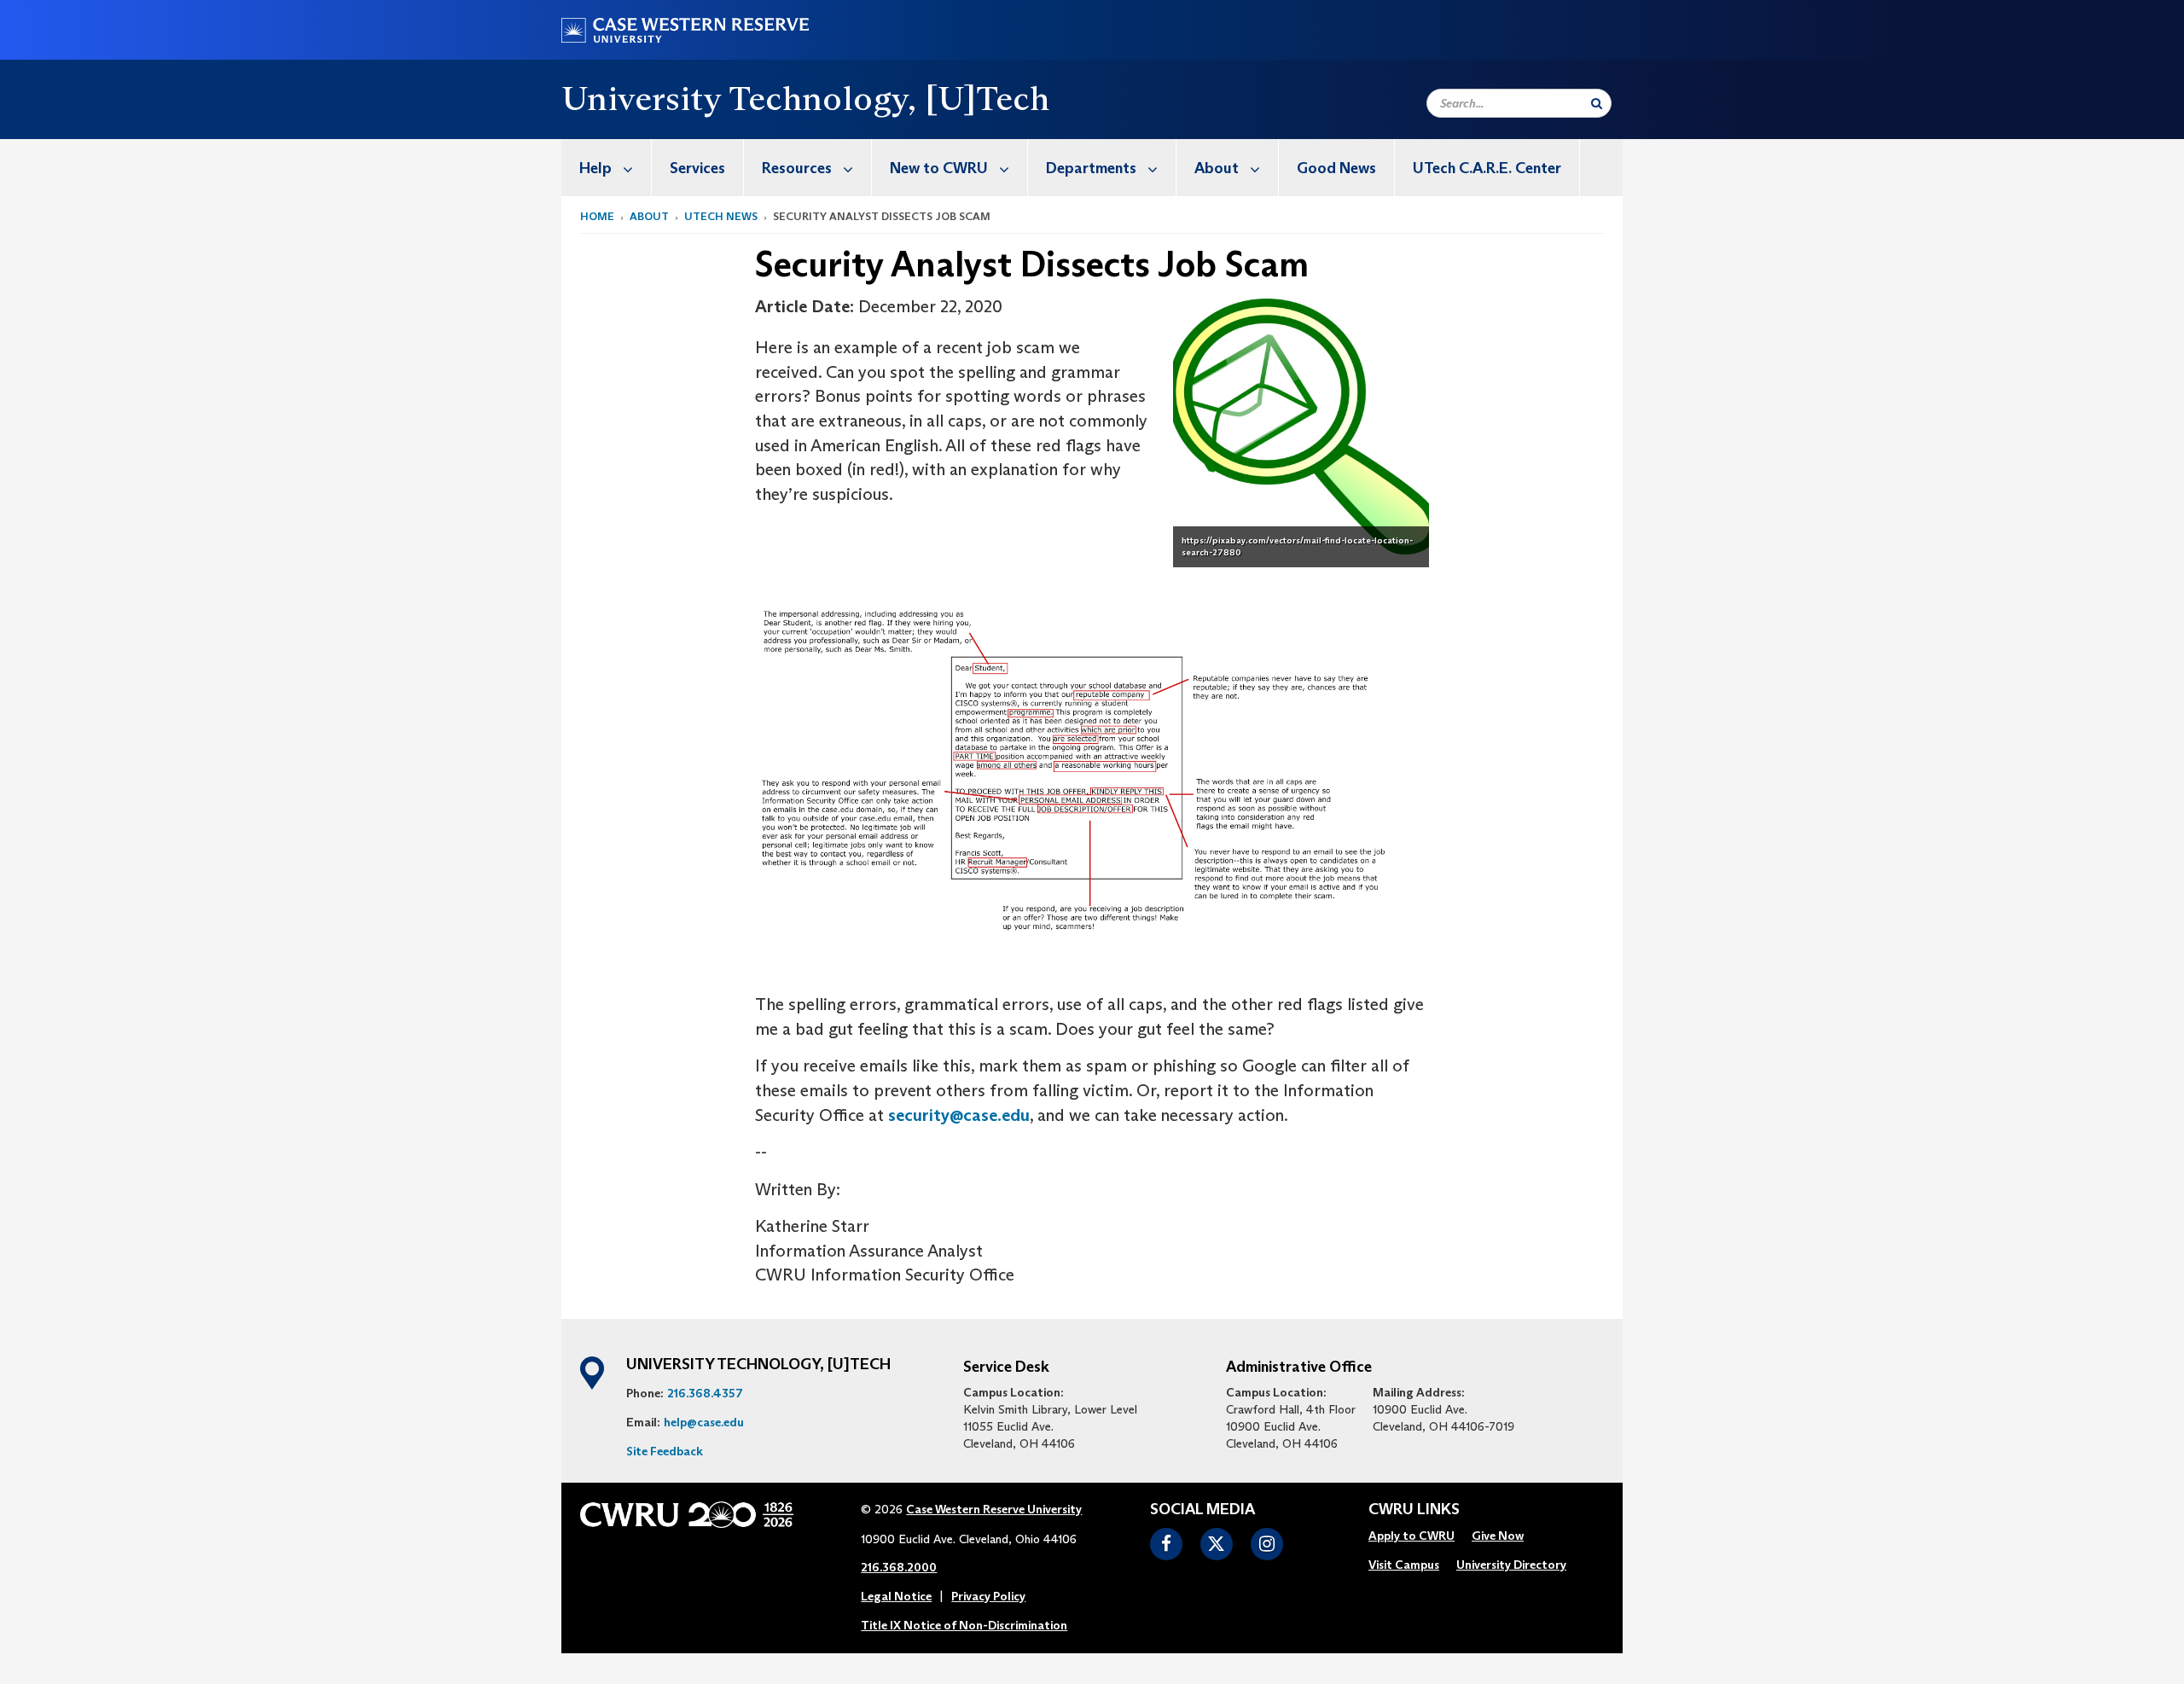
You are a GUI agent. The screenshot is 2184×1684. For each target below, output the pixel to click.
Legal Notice (896, 1596)
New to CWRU (939, 168)
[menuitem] (607, 168)
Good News (1336, 168)
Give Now (1498, 1536)
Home (597, 216)
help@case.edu (704, 1422)
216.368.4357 (705, 1393)
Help (595, 168)
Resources (797, 168)
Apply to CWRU (1411, 1536)
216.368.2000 (899, 1567)
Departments (1091, 168)
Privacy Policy (988, 1596)
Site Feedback (665, 1451)
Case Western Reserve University (994, 1509)
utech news (721, 216)
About (1217, 168)
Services (697, 168)
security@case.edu (959, 1115)
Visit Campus (1404, 1565)
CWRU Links (1414, 1510)
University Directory (1511, 1565)
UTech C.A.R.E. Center (1487, 168)
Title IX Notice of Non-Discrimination (964, 1625)
